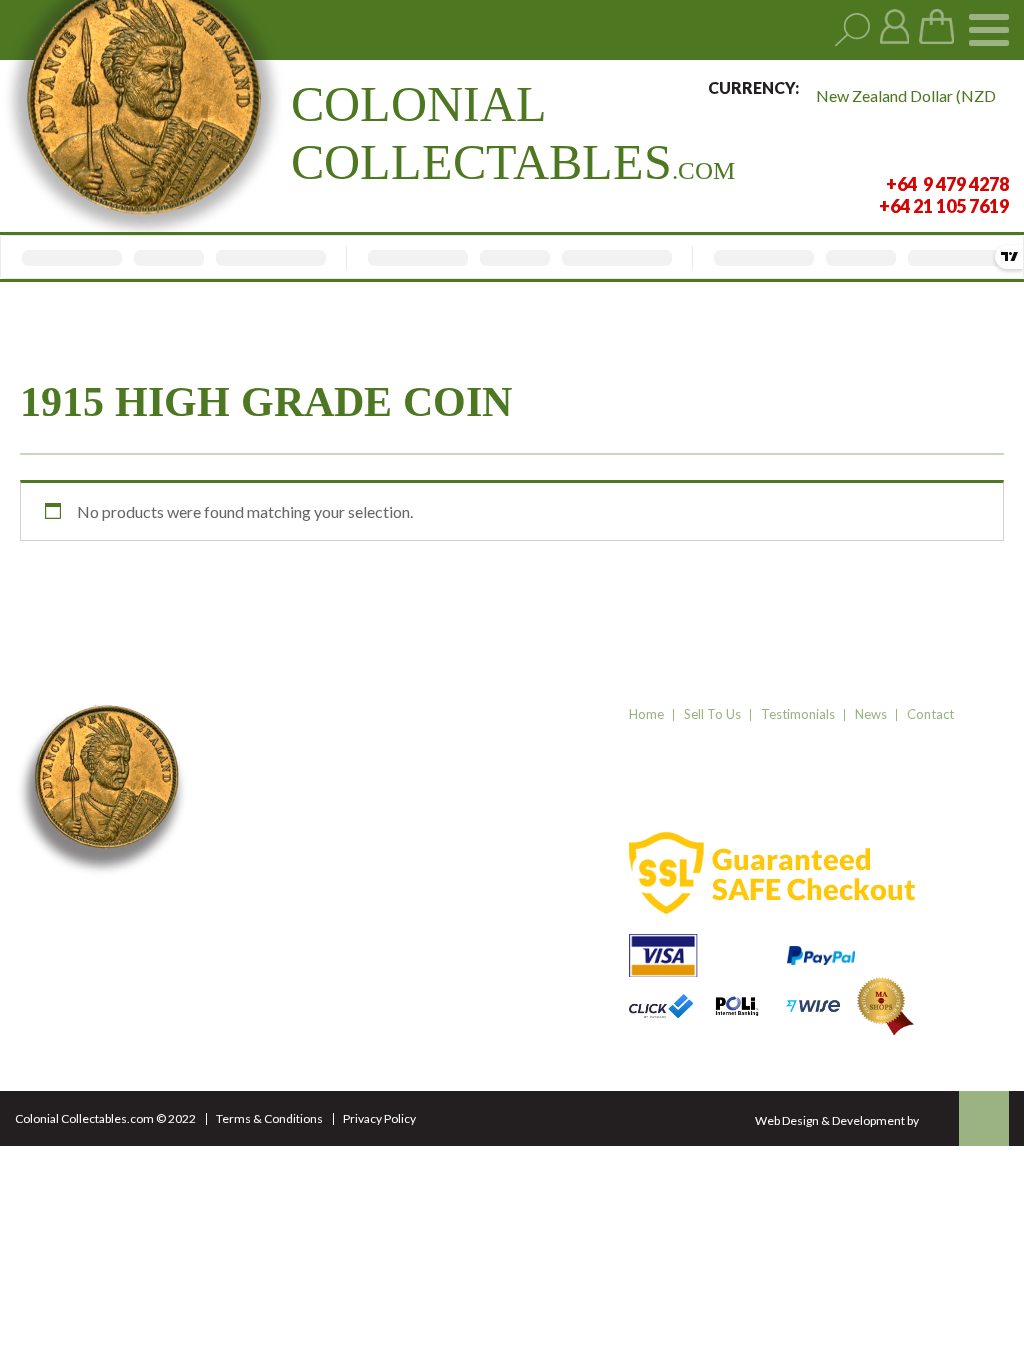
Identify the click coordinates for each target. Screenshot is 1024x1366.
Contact (930, 714)
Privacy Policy (379, 1118)
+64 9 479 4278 (293, 918)
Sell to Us (712, 714)
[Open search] (852, 30)
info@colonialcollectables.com (346, 981)
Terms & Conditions (269, 1118)
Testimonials (798, 714)
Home (646, 714)
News (871, 714)
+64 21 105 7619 (297, 943)
